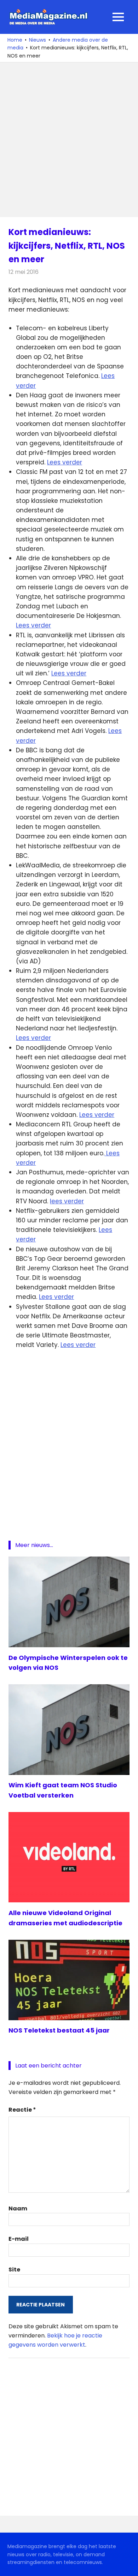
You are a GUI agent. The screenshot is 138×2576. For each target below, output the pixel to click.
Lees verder (65, 462)
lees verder (67, 1201)
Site (14, 2270)
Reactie (22, 2110)
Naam (18, 2208)
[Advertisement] (69, 140)
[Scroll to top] (127, 2565)
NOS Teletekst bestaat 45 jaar (59, 2030)
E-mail (19, 2239)
